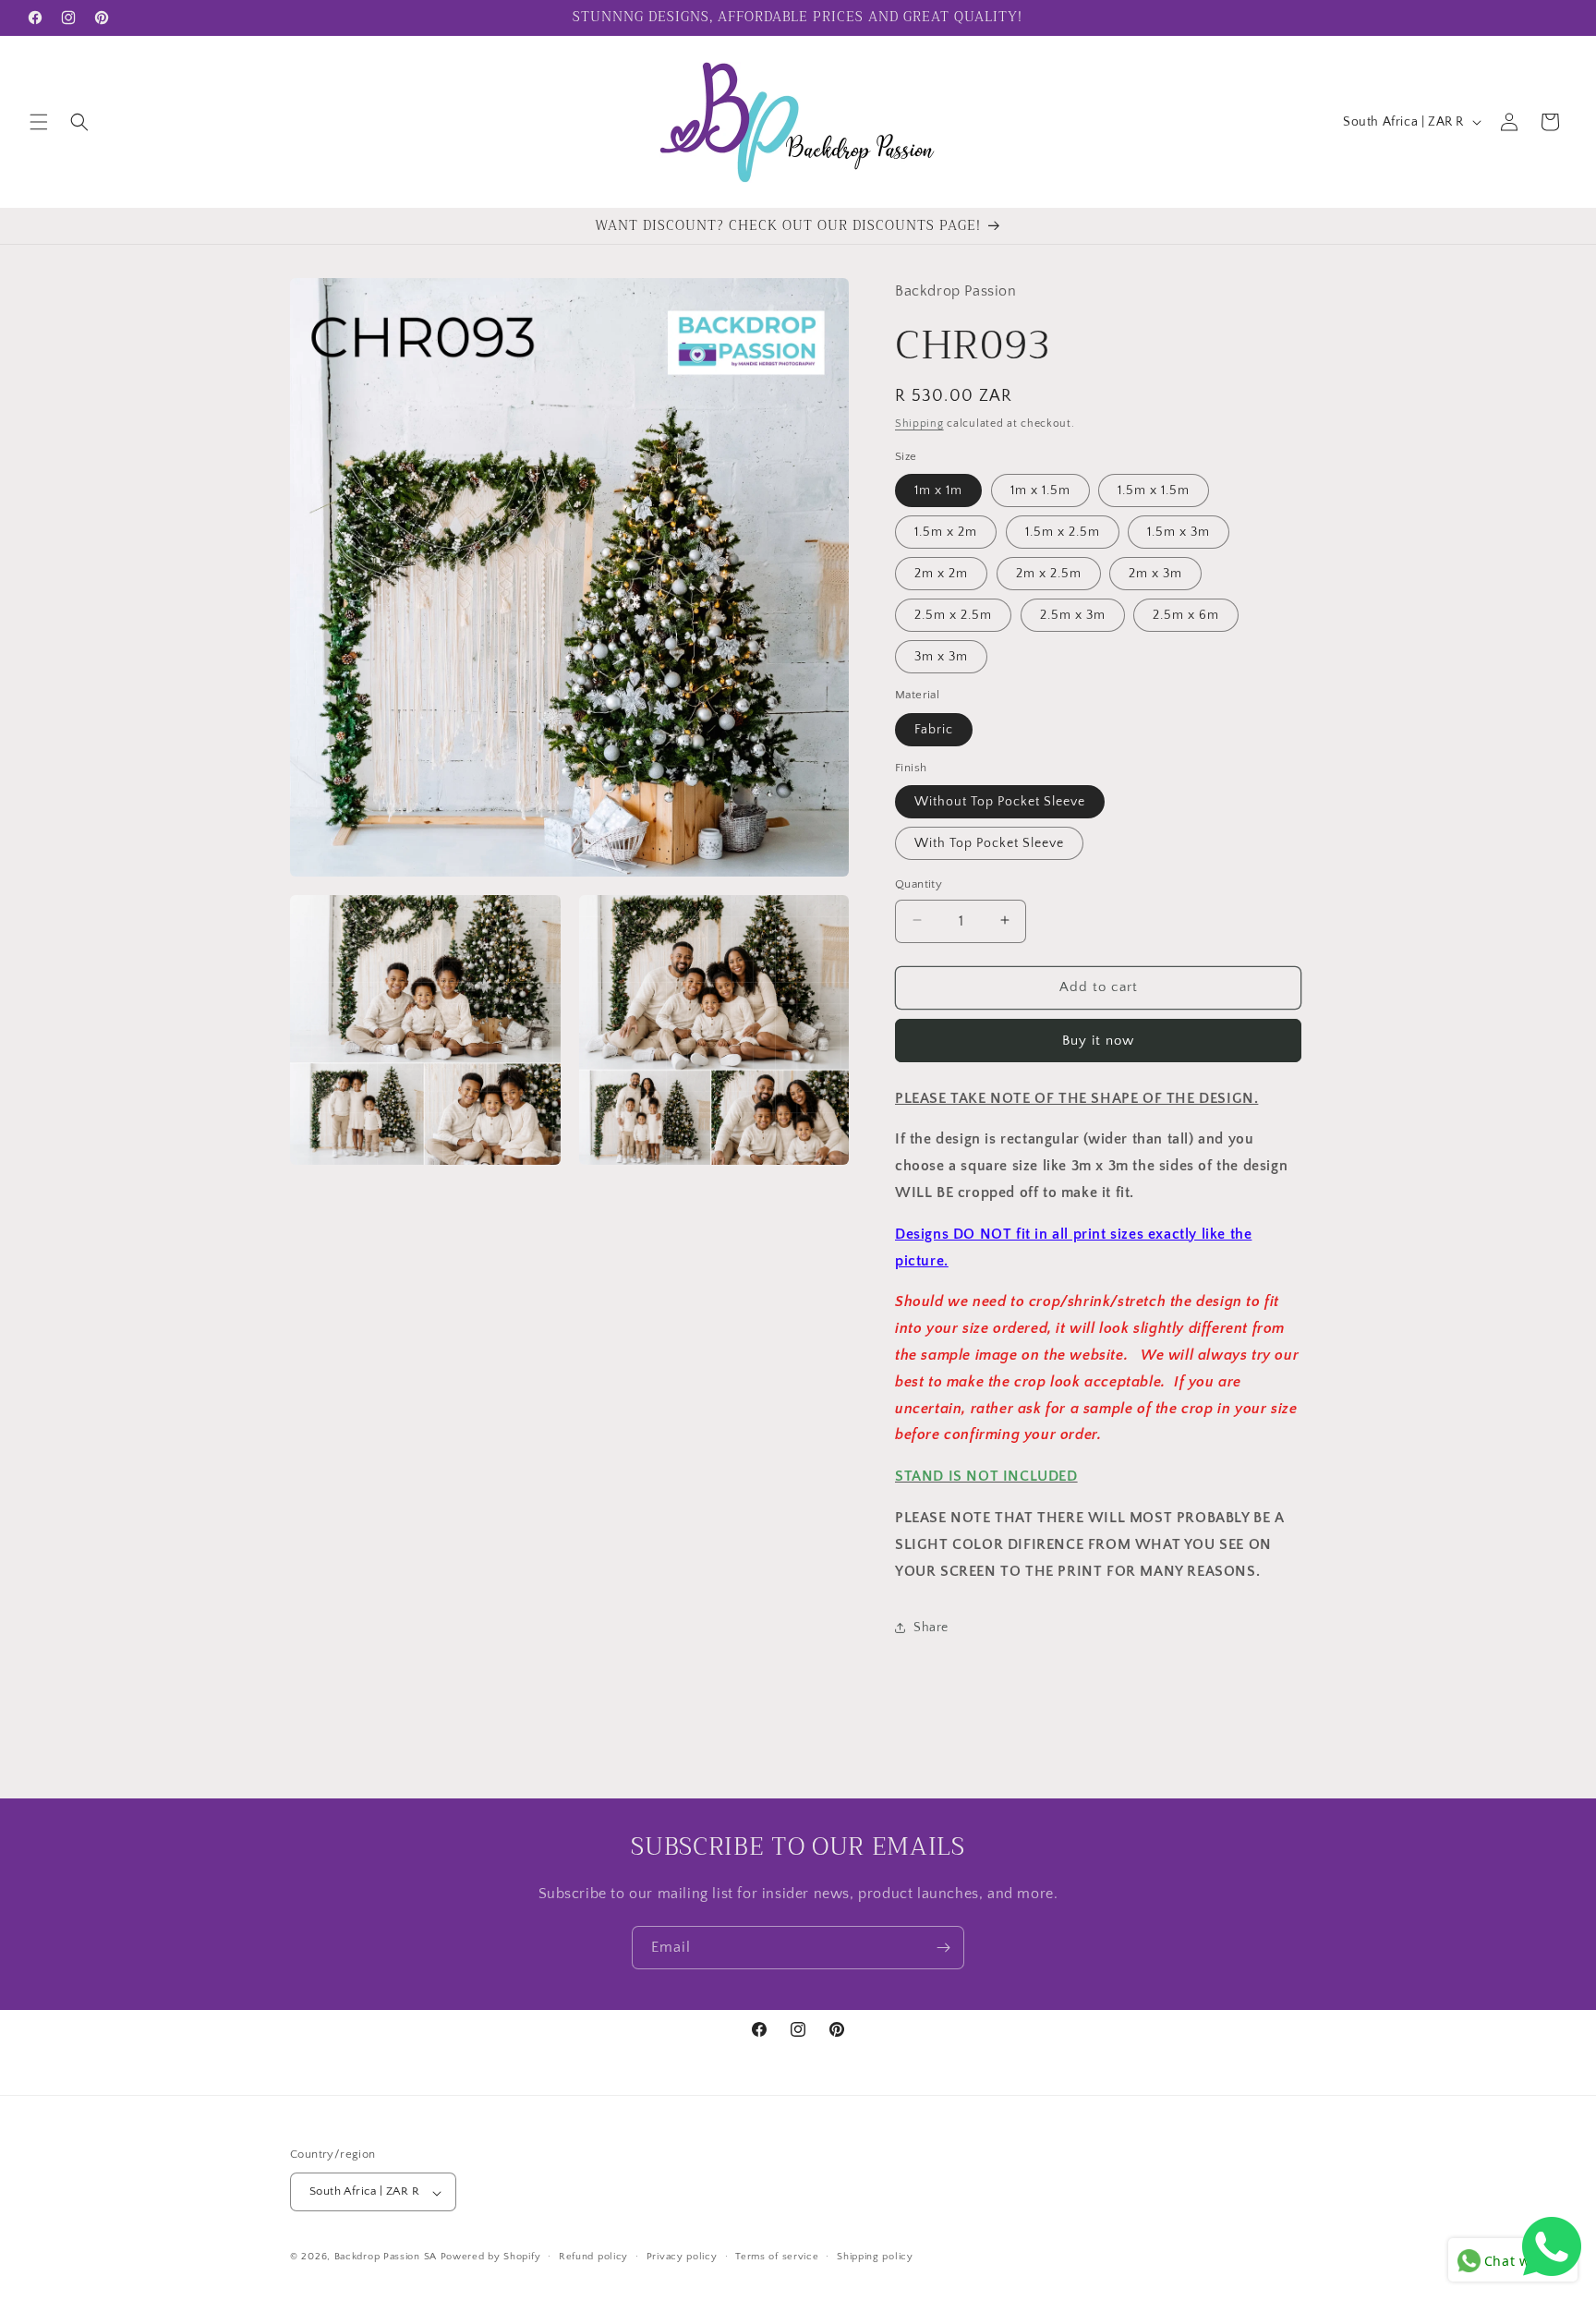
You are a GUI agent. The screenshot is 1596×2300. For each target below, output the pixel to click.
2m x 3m (1155, 573)
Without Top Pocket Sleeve (1000, 801)
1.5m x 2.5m (1063, 531)
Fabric (934, 729)
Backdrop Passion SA (386, 2258)
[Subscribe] (943, 1948)
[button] (39, 122)
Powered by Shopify (491, 2258)
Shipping (919, 424)
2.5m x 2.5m (953, 614)
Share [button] (931, 1627)
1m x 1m (938, 490)
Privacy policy (682, 2257)
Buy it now (1098, 1040)
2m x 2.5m (1049, 573)
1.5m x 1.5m (1154, 490)
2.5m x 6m (1186, 614)
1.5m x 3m (1179, 531)
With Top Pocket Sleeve (989, 842)
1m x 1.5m (1040, 490)
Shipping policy (875, 2257)
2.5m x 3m (1073, 614)
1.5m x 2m (946, 531)
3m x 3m (941, 656)
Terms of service (777, 2257)
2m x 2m (941, 573)
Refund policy (593, 2257)
